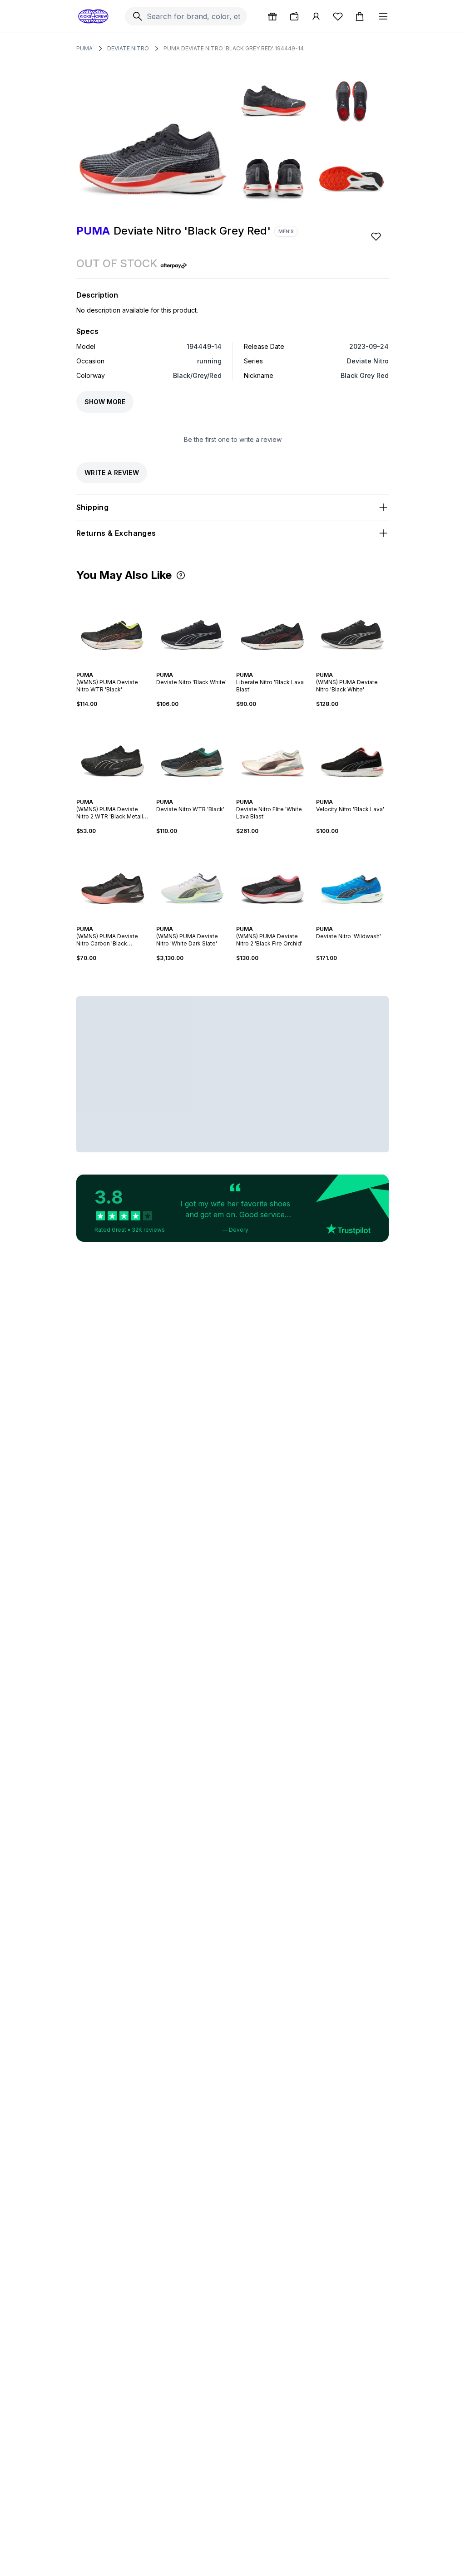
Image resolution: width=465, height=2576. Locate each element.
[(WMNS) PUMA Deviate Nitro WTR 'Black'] (113, 626)
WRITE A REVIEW (112, 473)
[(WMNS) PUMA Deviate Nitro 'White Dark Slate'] (193, 880)
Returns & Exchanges (116, 533)
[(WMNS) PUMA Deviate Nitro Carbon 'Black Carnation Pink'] (113, 880)
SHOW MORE (105, 402)
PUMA (84, 48)
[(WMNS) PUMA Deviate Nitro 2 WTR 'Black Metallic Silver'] (113, 753)
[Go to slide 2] (109, 667)
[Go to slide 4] (116, 667)
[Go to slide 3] (113, 667)
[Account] (316, 16)
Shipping (92, 507)
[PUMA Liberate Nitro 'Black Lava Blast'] (272, 626)
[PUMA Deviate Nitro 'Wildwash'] (352, 880)
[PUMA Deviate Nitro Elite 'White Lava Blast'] (272, 753)
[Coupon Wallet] (294, 16)
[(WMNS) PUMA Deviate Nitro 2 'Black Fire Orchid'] (272, 880)
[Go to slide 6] (122, 794)
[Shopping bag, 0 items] (360, 16)
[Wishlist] (338, 16)
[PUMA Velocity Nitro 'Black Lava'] (352, 753)
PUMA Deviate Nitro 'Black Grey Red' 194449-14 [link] (234, 48)
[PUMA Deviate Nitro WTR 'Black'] (193, 753)
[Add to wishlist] (377, 236)
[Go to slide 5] (120, 667)
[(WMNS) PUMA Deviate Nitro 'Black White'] (352, 626)
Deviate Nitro (128, 48)
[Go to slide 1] (105, 667)
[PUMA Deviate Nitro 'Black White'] (193, 626)
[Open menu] (383, 16)
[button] (181, 575)
